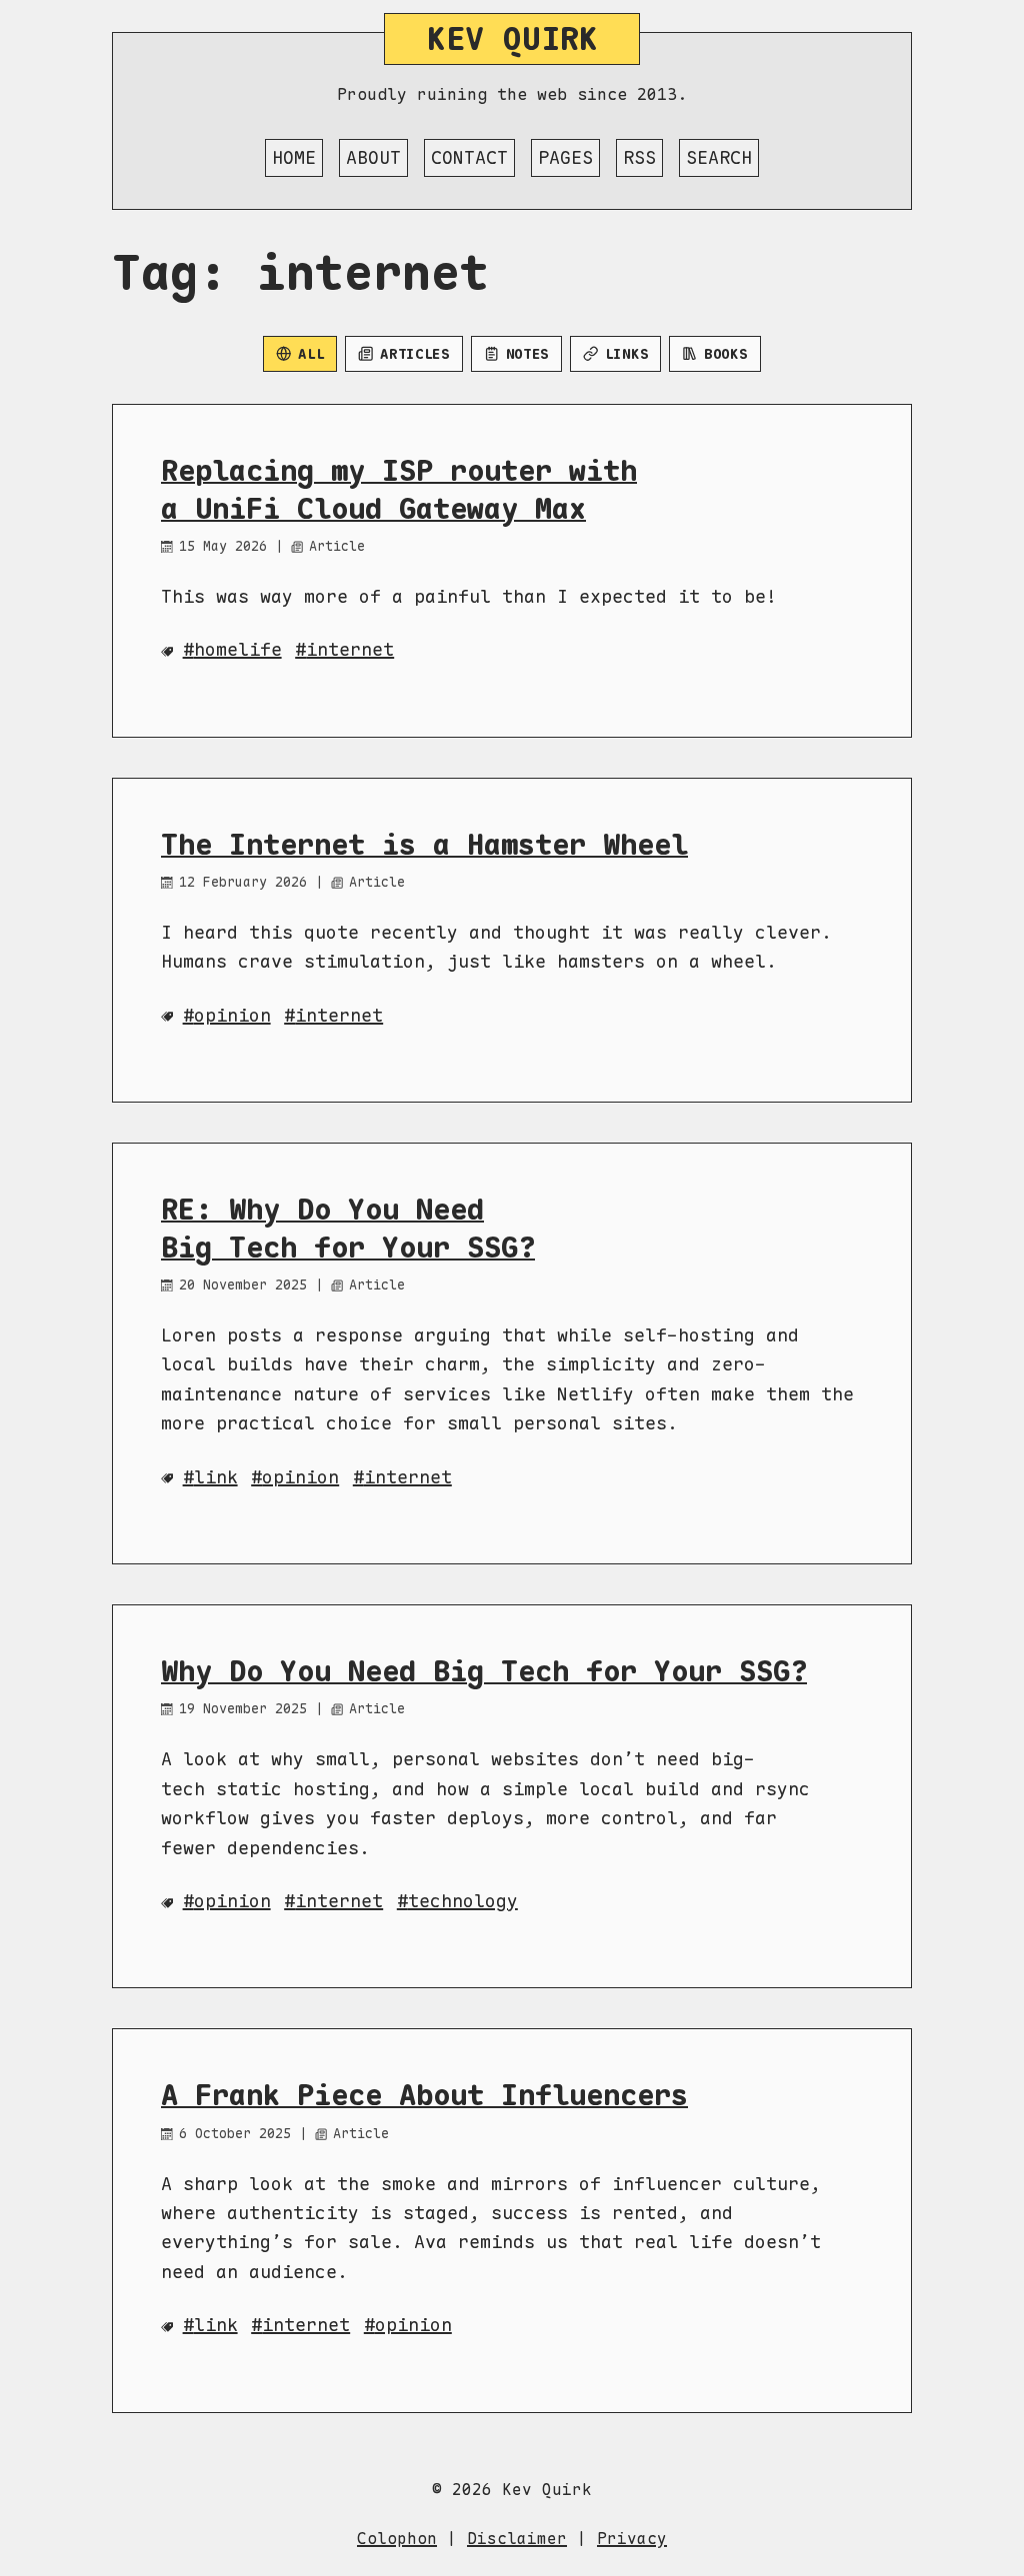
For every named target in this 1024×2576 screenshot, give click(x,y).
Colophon (397, 2539)
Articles (415, 354)
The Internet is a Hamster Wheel (424, 845)
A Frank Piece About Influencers (424, 2095)
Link (216, 1477)
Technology (463, 1901)
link (216, 2325)
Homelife (238, 649)
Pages (565, 157)
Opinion (300, 1477)
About (373, 157)
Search (719, 157)
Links (627, 354)
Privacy (632, 2539)
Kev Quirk (512, 38)
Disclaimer (517, 2539)
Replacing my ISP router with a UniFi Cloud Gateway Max (399, 489)
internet (350, 649)
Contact (469, 157)
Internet (408, 1477)
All (311, 354)
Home (294, 157)
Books (726, 354)
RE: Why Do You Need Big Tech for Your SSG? (348, 1228)
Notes (528, 354)
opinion (232, 1015)
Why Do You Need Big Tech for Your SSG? (484, 1671)
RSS (639, 157)
